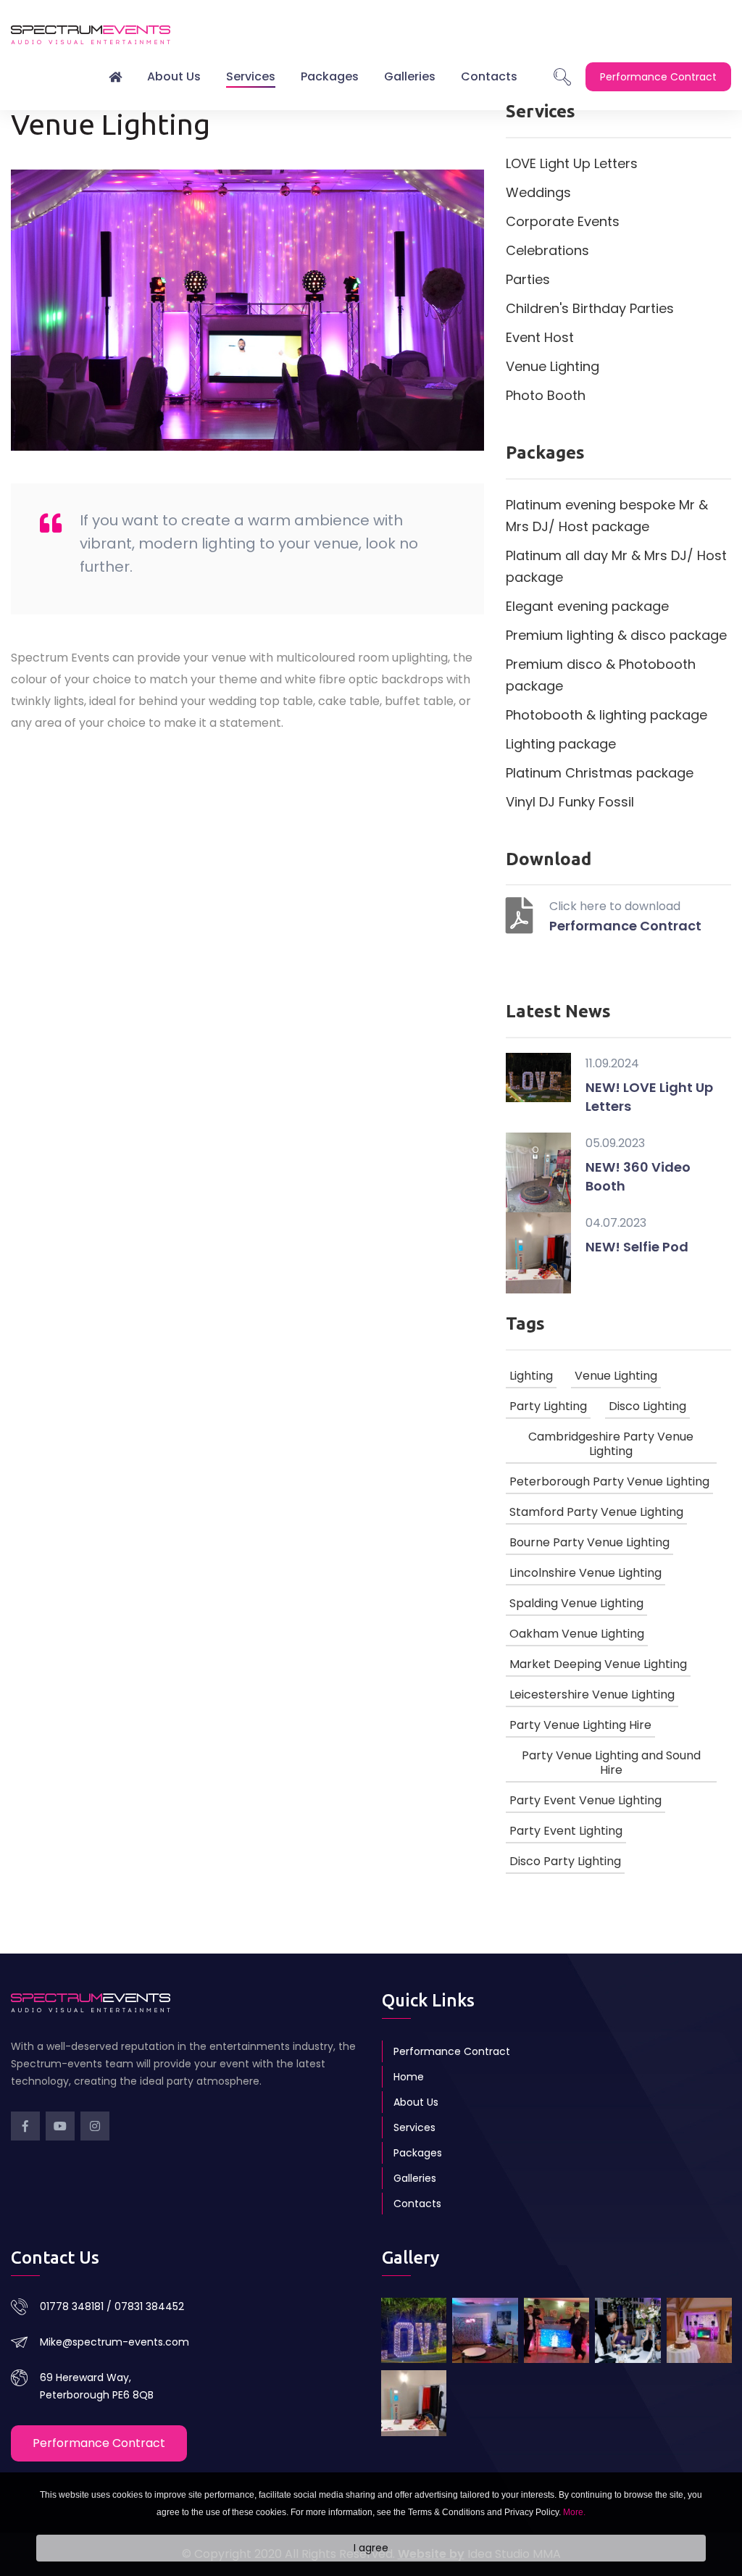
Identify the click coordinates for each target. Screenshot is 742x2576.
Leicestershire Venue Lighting (592, 1695)
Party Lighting (548, 1406)
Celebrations (547, 250)
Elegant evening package (587, 606)
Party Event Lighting (566, 1831)
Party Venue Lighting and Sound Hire (611, 1763)
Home (409, 2077)
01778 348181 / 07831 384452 (112, 2306)
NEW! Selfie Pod (637, 1247)
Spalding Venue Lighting (576, 1603)
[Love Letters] (414, 2330)
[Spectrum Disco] (556, 2330)
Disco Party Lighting (565, 1861)
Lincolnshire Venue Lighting (585, 1573)
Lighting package (561, 744)
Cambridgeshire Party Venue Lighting (611, 1444)
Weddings (538, 192)
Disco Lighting (647, 1406)
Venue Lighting (553, 366)
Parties (528, 279)
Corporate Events (563, 221)
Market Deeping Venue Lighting (598, 1664)
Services (251, 76)
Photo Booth (546, 395)
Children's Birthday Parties (590, 308)
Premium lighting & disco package (616, 635)
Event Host (540, 337)
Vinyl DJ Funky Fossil (570, 802)
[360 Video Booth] (485, 2330)
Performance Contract (625, 926)
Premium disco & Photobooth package (601, 675)
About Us (174, 76)
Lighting (531, 1376)
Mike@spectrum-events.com (114, 2342)
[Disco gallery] (699, 2330)
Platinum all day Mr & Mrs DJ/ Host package (616, 566)
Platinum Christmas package (600, 773)
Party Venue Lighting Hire (580, 1725)
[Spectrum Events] (628, 2330)
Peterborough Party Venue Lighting (609, 1481)
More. (574, 2512)
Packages (330, 76)
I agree (371, 2548)
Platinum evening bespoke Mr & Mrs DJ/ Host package (607, 516)
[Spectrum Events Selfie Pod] (414, 2403)
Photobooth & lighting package (606, 715)
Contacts (489, 76)
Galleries (410, 76)
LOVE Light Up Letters (572, 163)
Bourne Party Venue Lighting (589, 1542)
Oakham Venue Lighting (577, 1634)
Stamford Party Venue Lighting (596, 1512)
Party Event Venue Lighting (585, 1800)
